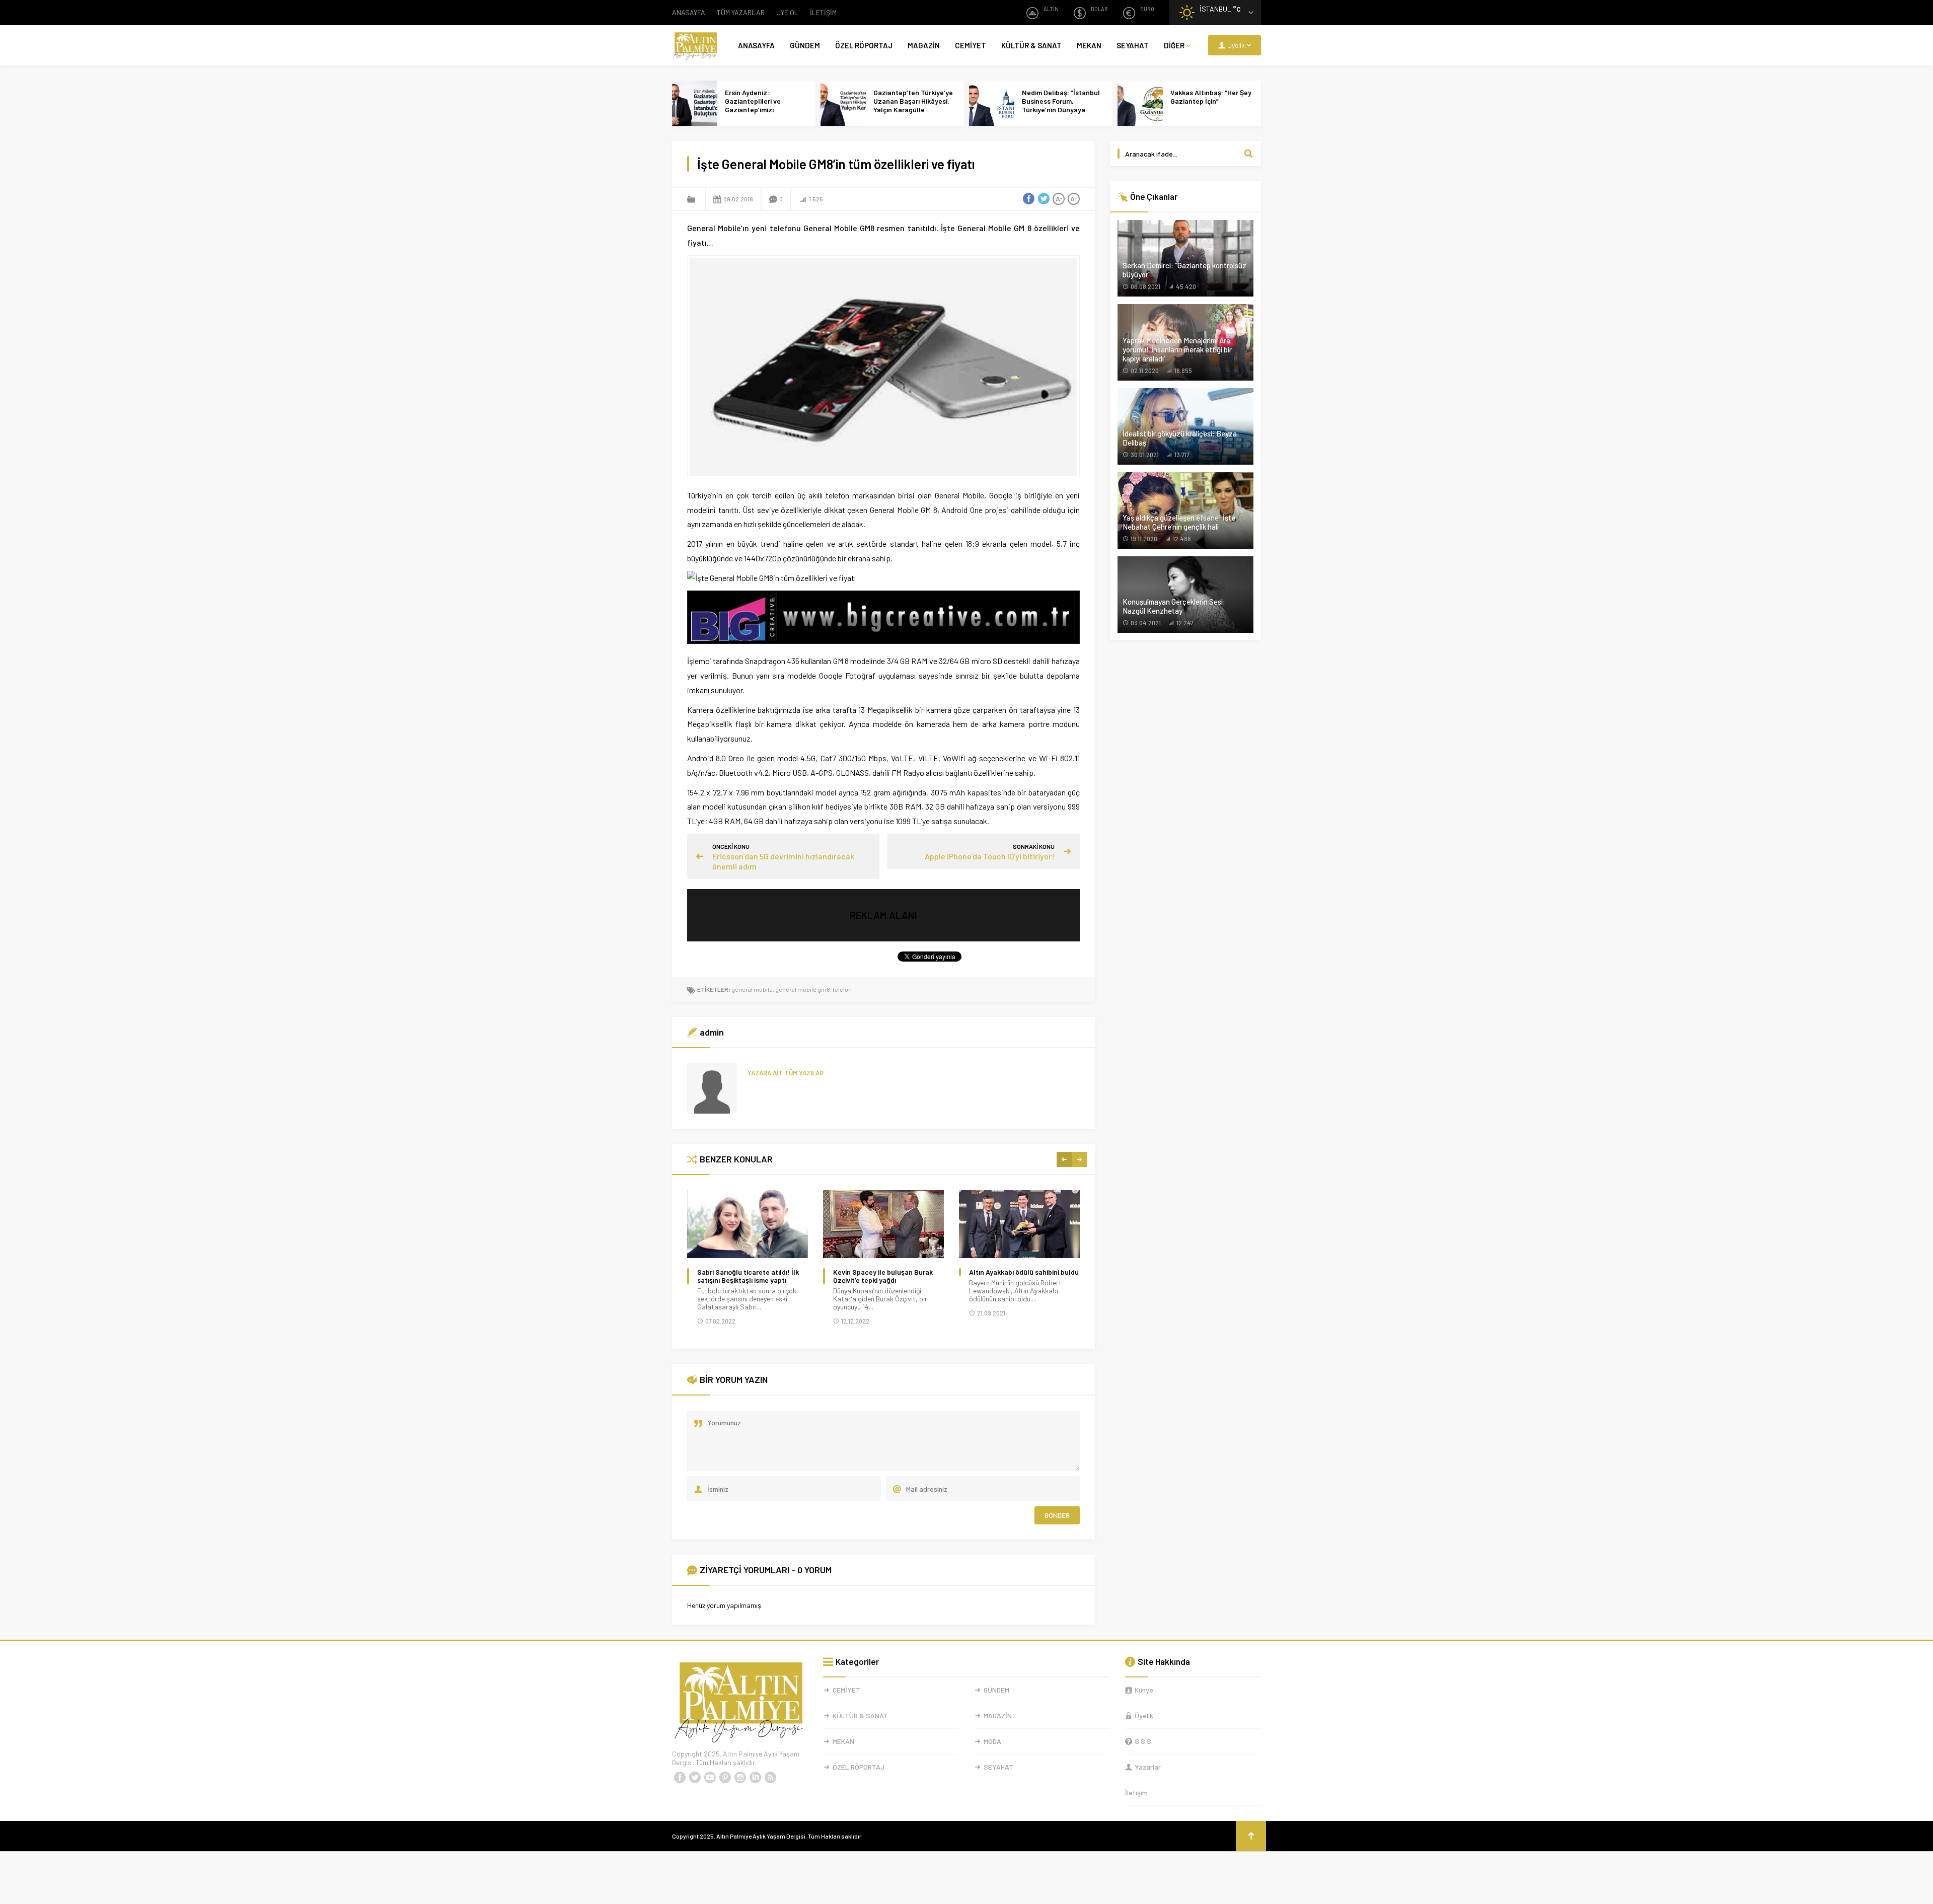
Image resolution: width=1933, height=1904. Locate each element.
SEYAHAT (1133, 45)
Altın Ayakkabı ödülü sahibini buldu (1024, 1272)
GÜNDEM (805, 45)
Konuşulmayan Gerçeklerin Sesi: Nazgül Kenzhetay (1174, 606)
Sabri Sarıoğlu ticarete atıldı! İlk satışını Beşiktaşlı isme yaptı (748, 1276)
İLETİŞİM (823, 12)
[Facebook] (680, 1778)
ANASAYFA (689, 12)
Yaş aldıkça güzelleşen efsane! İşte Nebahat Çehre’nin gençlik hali (1179, 522)
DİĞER (1174, 45)
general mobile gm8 (803, 989)
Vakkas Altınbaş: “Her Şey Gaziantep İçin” (1211, 97)
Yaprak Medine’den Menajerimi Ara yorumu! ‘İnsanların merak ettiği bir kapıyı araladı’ (1177, 349)
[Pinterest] (725, 1778)
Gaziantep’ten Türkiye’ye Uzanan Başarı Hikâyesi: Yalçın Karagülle (913, 101)
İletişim (1136, 1792)
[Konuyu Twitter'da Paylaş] (1044, 199)
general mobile (752, 989)
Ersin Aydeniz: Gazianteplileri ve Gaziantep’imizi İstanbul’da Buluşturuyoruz (753, 109)
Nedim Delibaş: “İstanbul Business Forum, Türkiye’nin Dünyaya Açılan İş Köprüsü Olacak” (1062, 105)
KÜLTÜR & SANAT (1031, 45)
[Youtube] (710, 1778)
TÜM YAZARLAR (741, 12)
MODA (992, 1741)
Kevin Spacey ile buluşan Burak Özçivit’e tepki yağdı (883, 1276)
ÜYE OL (787, 12)
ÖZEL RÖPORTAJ (864, 45)
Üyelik (1144, 1715)
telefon (842, 989)
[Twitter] (695, 1778)
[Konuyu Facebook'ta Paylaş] (1028, 199)
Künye (1144, 1690)
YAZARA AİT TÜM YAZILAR (786, 1073)
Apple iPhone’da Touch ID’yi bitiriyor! (990, 856)
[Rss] (770, 1778)
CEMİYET (971, 45)
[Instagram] (740, 1778)
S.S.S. (1144, 1741)
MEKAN (1089, 45)
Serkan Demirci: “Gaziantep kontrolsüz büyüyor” (1184, 270)
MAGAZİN (924, 45)
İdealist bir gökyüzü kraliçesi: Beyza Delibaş (1180, 438)
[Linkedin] (755, 1778)
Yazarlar (1148, 1767)
